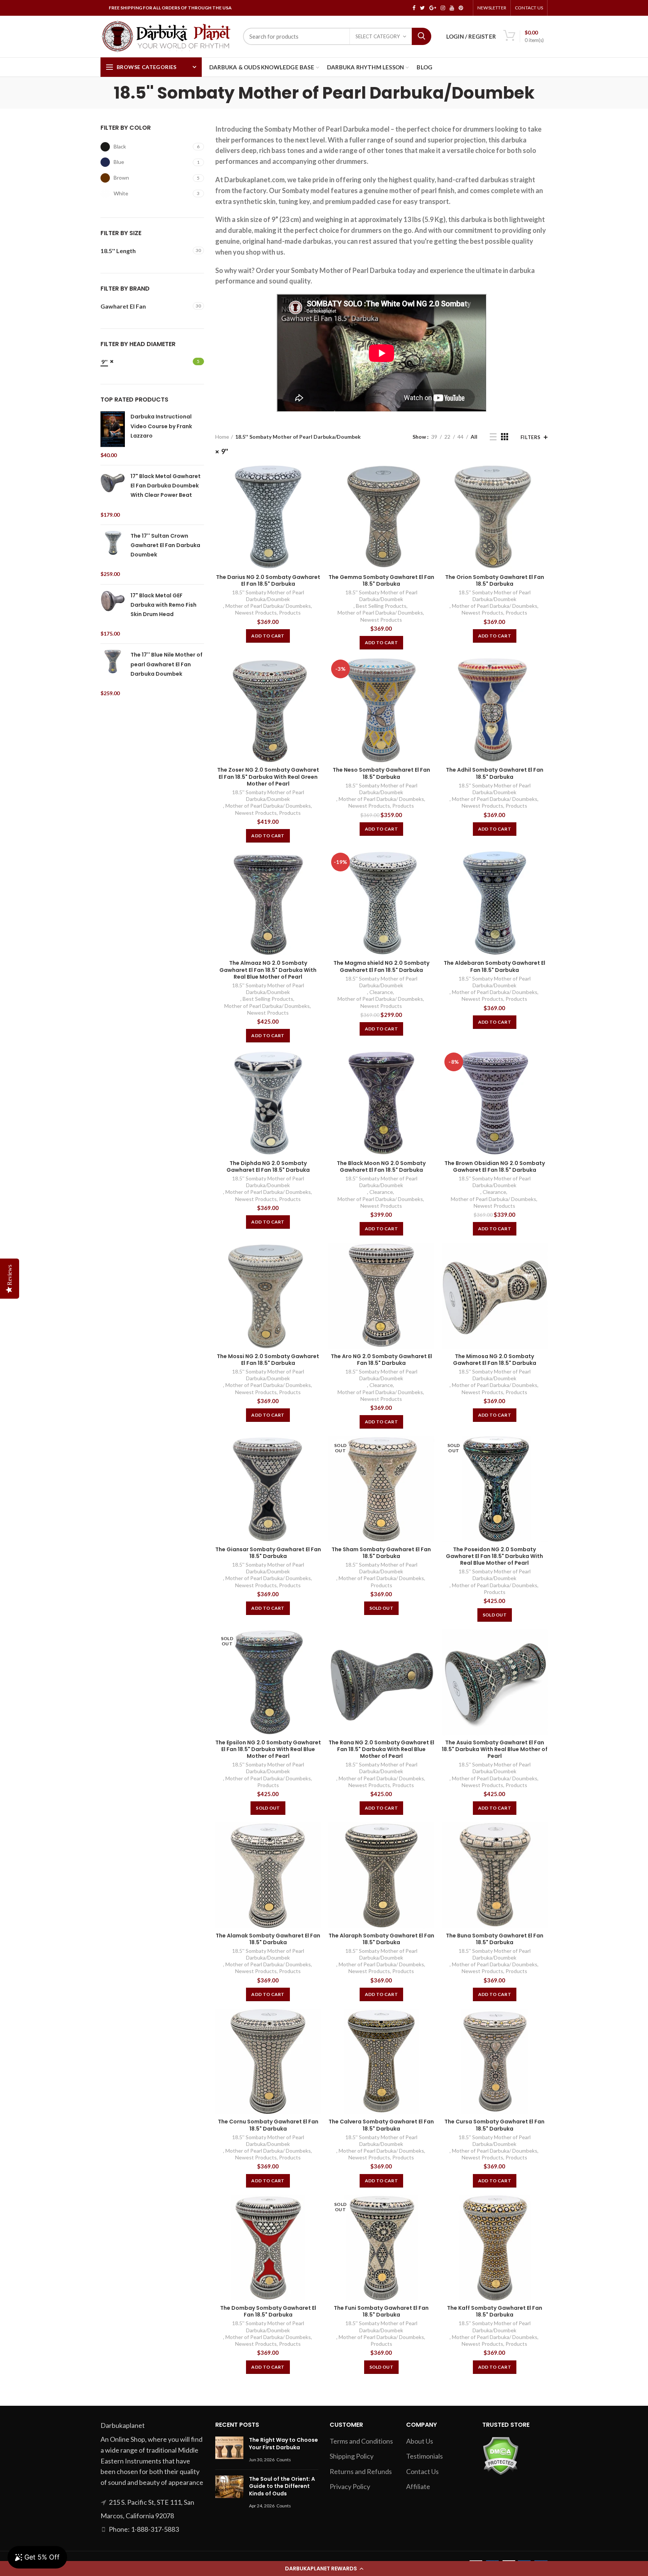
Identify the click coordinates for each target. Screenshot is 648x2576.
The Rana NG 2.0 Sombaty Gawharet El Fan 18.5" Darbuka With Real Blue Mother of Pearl (381, 1749)
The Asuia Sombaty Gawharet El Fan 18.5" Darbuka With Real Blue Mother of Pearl (495, 1749)
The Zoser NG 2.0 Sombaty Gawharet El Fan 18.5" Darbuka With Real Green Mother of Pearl (268, 777)
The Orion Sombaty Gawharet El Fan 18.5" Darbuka (495, 580)
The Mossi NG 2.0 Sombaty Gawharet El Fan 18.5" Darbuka (268, 1360)
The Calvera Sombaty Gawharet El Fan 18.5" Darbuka (381, 2125)
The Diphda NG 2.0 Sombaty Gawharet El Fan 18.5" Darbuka (268, 1167)
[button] (324, 2569)
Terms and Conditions (361, 2441)
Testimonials (424, 2456)
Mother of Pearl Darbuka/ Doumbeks (268, 606)
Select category (378, 36)
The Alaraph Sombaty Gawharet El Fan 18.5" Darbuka (381, 1939)
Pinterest (461, 8)
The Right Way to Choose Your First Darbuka (283, 2444)
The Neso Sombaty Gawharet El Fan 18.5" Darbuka (381, 773)
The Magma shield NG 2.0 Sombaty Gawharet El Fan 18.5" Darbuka (381, 966)
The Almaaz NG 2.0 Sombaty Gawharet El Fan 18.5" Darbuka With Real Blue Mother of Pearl (268, 970)
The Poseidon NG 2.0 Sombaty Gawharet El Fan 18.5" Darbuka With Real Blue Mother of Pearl (494, 1556)
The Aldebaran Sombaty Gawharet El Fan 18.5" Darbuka (494, 966)
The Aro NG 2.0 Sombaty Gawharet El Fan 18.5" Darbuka (381, 1360)
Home (222, 437)
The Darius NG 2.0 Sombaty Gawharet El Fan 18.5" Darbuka (268, 580)
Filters (531, 437)
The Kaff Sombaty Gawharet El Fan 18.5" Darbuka (495, 2311)
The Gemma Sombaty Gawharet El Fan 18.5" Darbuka (381, 580)
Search (421, 36)
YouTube (452, 8)
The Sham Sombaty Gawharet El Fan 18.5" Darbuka (381, 1553)
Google (433, 8)
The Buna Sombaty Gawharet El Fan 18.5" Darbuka (495, 1939)
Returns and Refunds (361, 2471)
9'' (225, 451)
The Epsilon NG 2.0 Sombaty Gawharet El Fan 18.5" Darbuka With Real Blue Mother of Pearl (268, 1749)
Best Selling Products (381, 606)
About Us (420, 2441)
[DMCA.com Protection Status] (500, 2455)
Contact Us (529, 8)
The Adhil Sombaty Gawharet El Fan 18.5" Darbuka (495, 773)
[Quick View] (315, 476)
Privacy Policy (350, 2486)
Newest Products (256, 613)
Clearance (381, 992)
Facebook (414, 8)
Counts (284, 2460)
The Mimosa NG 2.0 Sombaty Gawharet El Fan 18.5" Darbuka (495, 1360)
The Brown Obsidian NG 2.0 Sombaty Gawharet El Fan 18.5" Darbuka (495, 1167)
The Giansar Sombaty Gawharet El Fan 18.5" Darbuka (268, 1553)
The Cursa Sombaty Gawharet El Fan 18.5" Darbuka (494, 2125)
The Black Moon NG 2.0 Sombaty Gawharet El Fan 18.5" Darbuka (381, 1167)
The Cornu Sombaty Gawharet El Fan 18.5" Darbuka (268, 2125)
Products (290, 613)
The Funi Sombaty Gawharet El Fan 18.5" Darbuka (381, 2311)
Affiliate (418, 2486)
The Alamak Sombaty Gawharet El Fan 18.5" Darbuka (268, 1939)
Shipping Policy (352, 2456)
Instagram (443, 8)
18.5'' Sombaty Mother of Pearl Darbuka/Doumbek (268, 596)
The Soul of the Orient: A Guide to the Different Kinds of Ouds (282, 2486)
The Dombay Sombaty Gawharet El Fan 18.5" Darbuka (268, 2311)
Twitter (422, 8)
